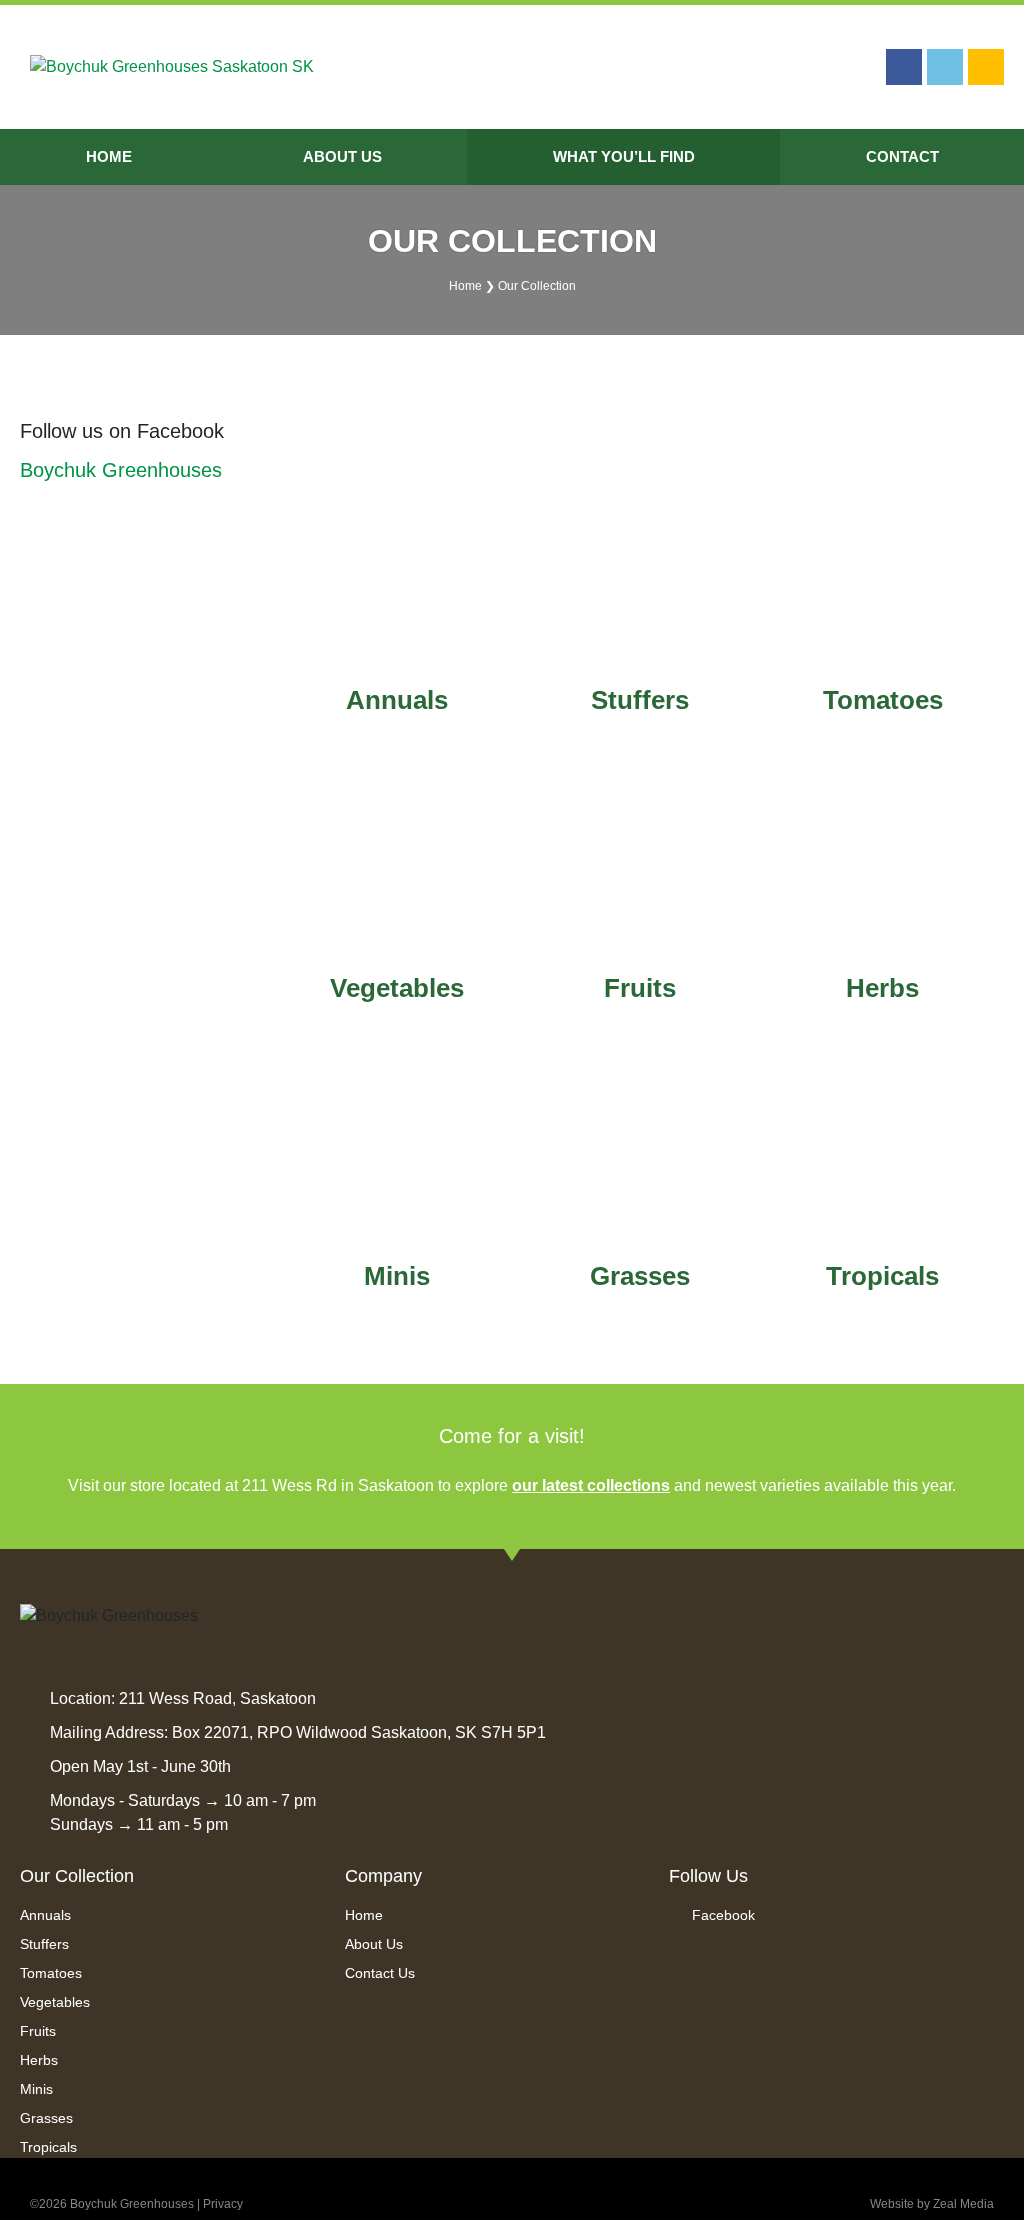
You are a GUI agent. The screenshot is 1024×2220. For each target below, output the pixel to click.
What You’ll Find (624, 156)
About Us (342, 156)
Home (109, 156)
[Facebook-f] (904, 67)
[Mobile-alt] (986, 67)
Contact (902, 156)
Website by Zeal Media (932, 2204)
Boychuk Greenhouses (121, 470)
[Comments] (945, 67)
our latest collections (591, 1485)
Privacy (223, 2204)
